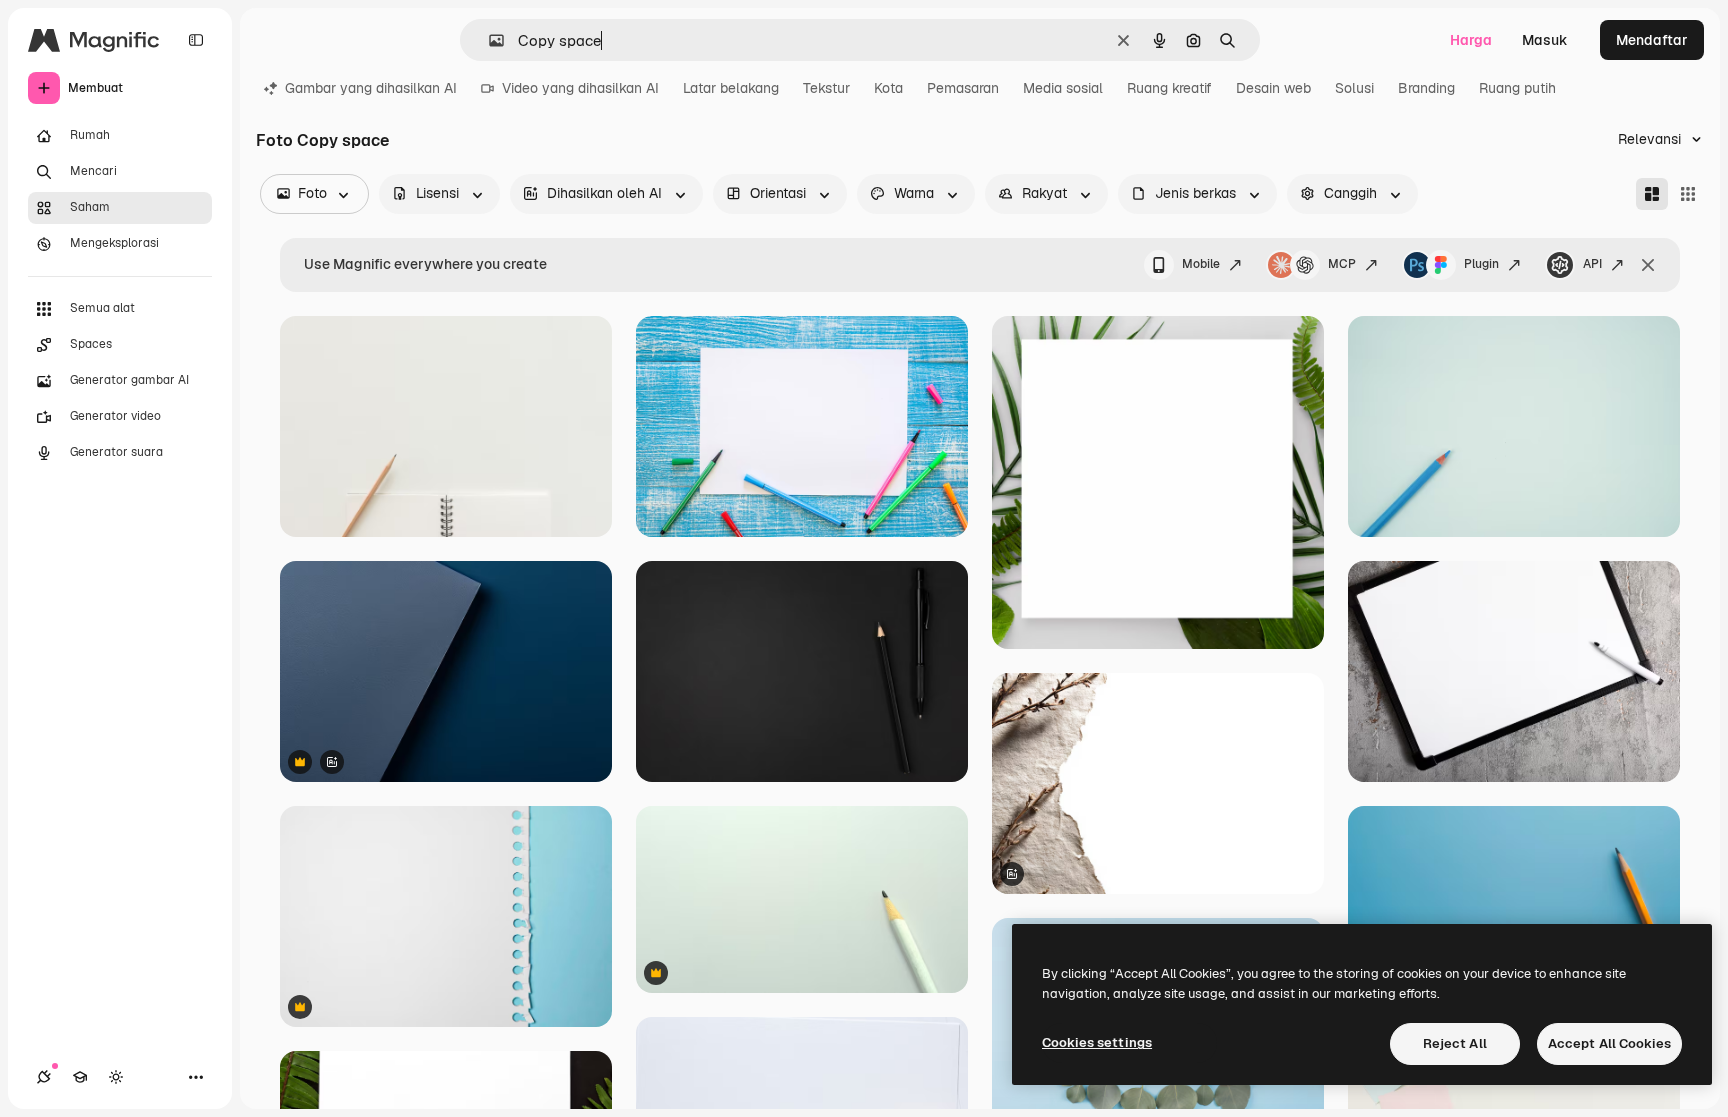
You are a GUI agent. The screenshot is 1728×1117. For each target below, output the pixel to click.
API (1592, 264)
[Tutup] (1648, 265)
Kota (888, 88)
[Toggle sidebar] (196, 40)
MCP (1342, 264)
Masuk (1545, 40)
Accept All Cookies (1609, 1043)
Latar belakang (731, 88)
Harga (1471, 40)
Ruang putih (1517, 88)
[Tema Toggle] (116, 1077)
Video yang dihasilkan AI (580, 88)
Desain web (1273, 88)
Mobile (1201, 264)
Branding (1426, 88)
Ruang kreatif (1169, 88)
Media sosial (1063, 88)
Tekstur (826, 88)
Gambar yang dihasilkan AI (371, 88)
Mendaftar (1652, 40)
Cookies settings (1097, 1042)
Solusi (1354, 88)
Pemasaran (963, 88)
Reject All (1455, 1043)
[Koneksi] (44, 1077)
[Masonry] (1652, 194)
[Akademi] (80, 1077)
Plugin (1481, 264)
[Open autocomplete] (488, 40)
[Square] (1688, 194)
